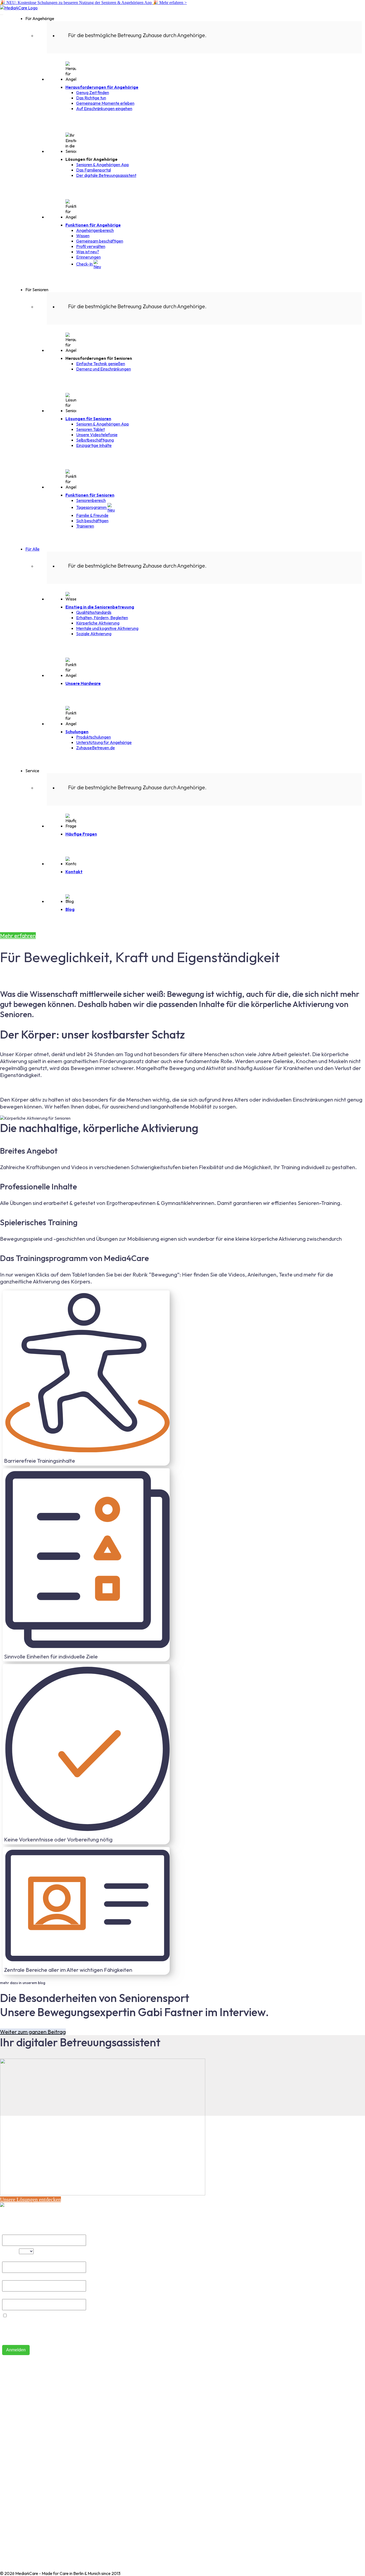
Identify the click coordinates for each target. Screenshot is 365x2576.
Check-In (85, 264)
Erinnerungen (88, 257)
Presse (6, 2463)
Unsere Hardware (83, 683)
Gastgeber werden (18, 2437)
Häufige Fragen (81, 834)
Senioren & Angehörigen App (103, 165)
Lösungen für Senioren (88, 419)
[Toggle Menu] (2, 15)
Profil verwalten (91, 246)
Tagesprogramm (92, 507)
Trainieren (85, 526)
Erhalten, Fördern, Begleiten (102, 618)
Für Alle (32, 549)
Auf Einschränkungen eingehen (104, 108)
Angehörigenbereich (95, 230)
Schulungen (77, 732)
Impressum (10, 2493)
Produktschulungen (94, 737)
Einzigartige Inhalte (94, 445)
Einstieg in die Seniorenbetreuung (100, 607)
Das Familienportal (94, 170)
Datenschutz (12, 2501)
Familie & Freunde (92, 515)
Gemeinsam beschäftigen (100, 241)
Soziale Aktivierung (94, 634)
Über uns (8, 2399)
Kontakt (74, 872)
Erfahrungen (12, 2446)
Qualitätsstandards (94, 612)
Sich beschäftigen (92, 521)
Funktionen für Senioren (90, 495)
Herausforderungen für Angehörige (102, 87)
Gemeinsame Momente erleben (105, 103)
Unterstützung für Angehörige (104, 742)
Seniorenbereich (91, 500)
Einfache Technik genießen (101, 364)
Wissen (83, 236)
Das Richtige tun (91, 98)
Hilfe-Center (12, 2390)
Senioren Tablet (90, 429)
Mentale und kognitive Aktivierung (107, 628)
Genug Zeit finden (93, 92)
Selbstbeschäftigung (95, 440)
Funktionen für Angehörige (93, 225)
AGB (4, 2484)
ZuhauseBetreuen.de (96, 748)
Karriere (8, 2454)
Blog (70, 909)
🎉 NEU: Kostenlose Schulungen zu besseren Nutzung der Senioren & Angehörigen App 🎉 (93, 3)
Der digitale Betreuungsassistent (106, 175)
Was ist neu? (88, 252)
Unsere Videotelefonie (97, 435)
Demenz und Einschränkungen (104, 369)
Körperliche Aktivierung (98, 623)
